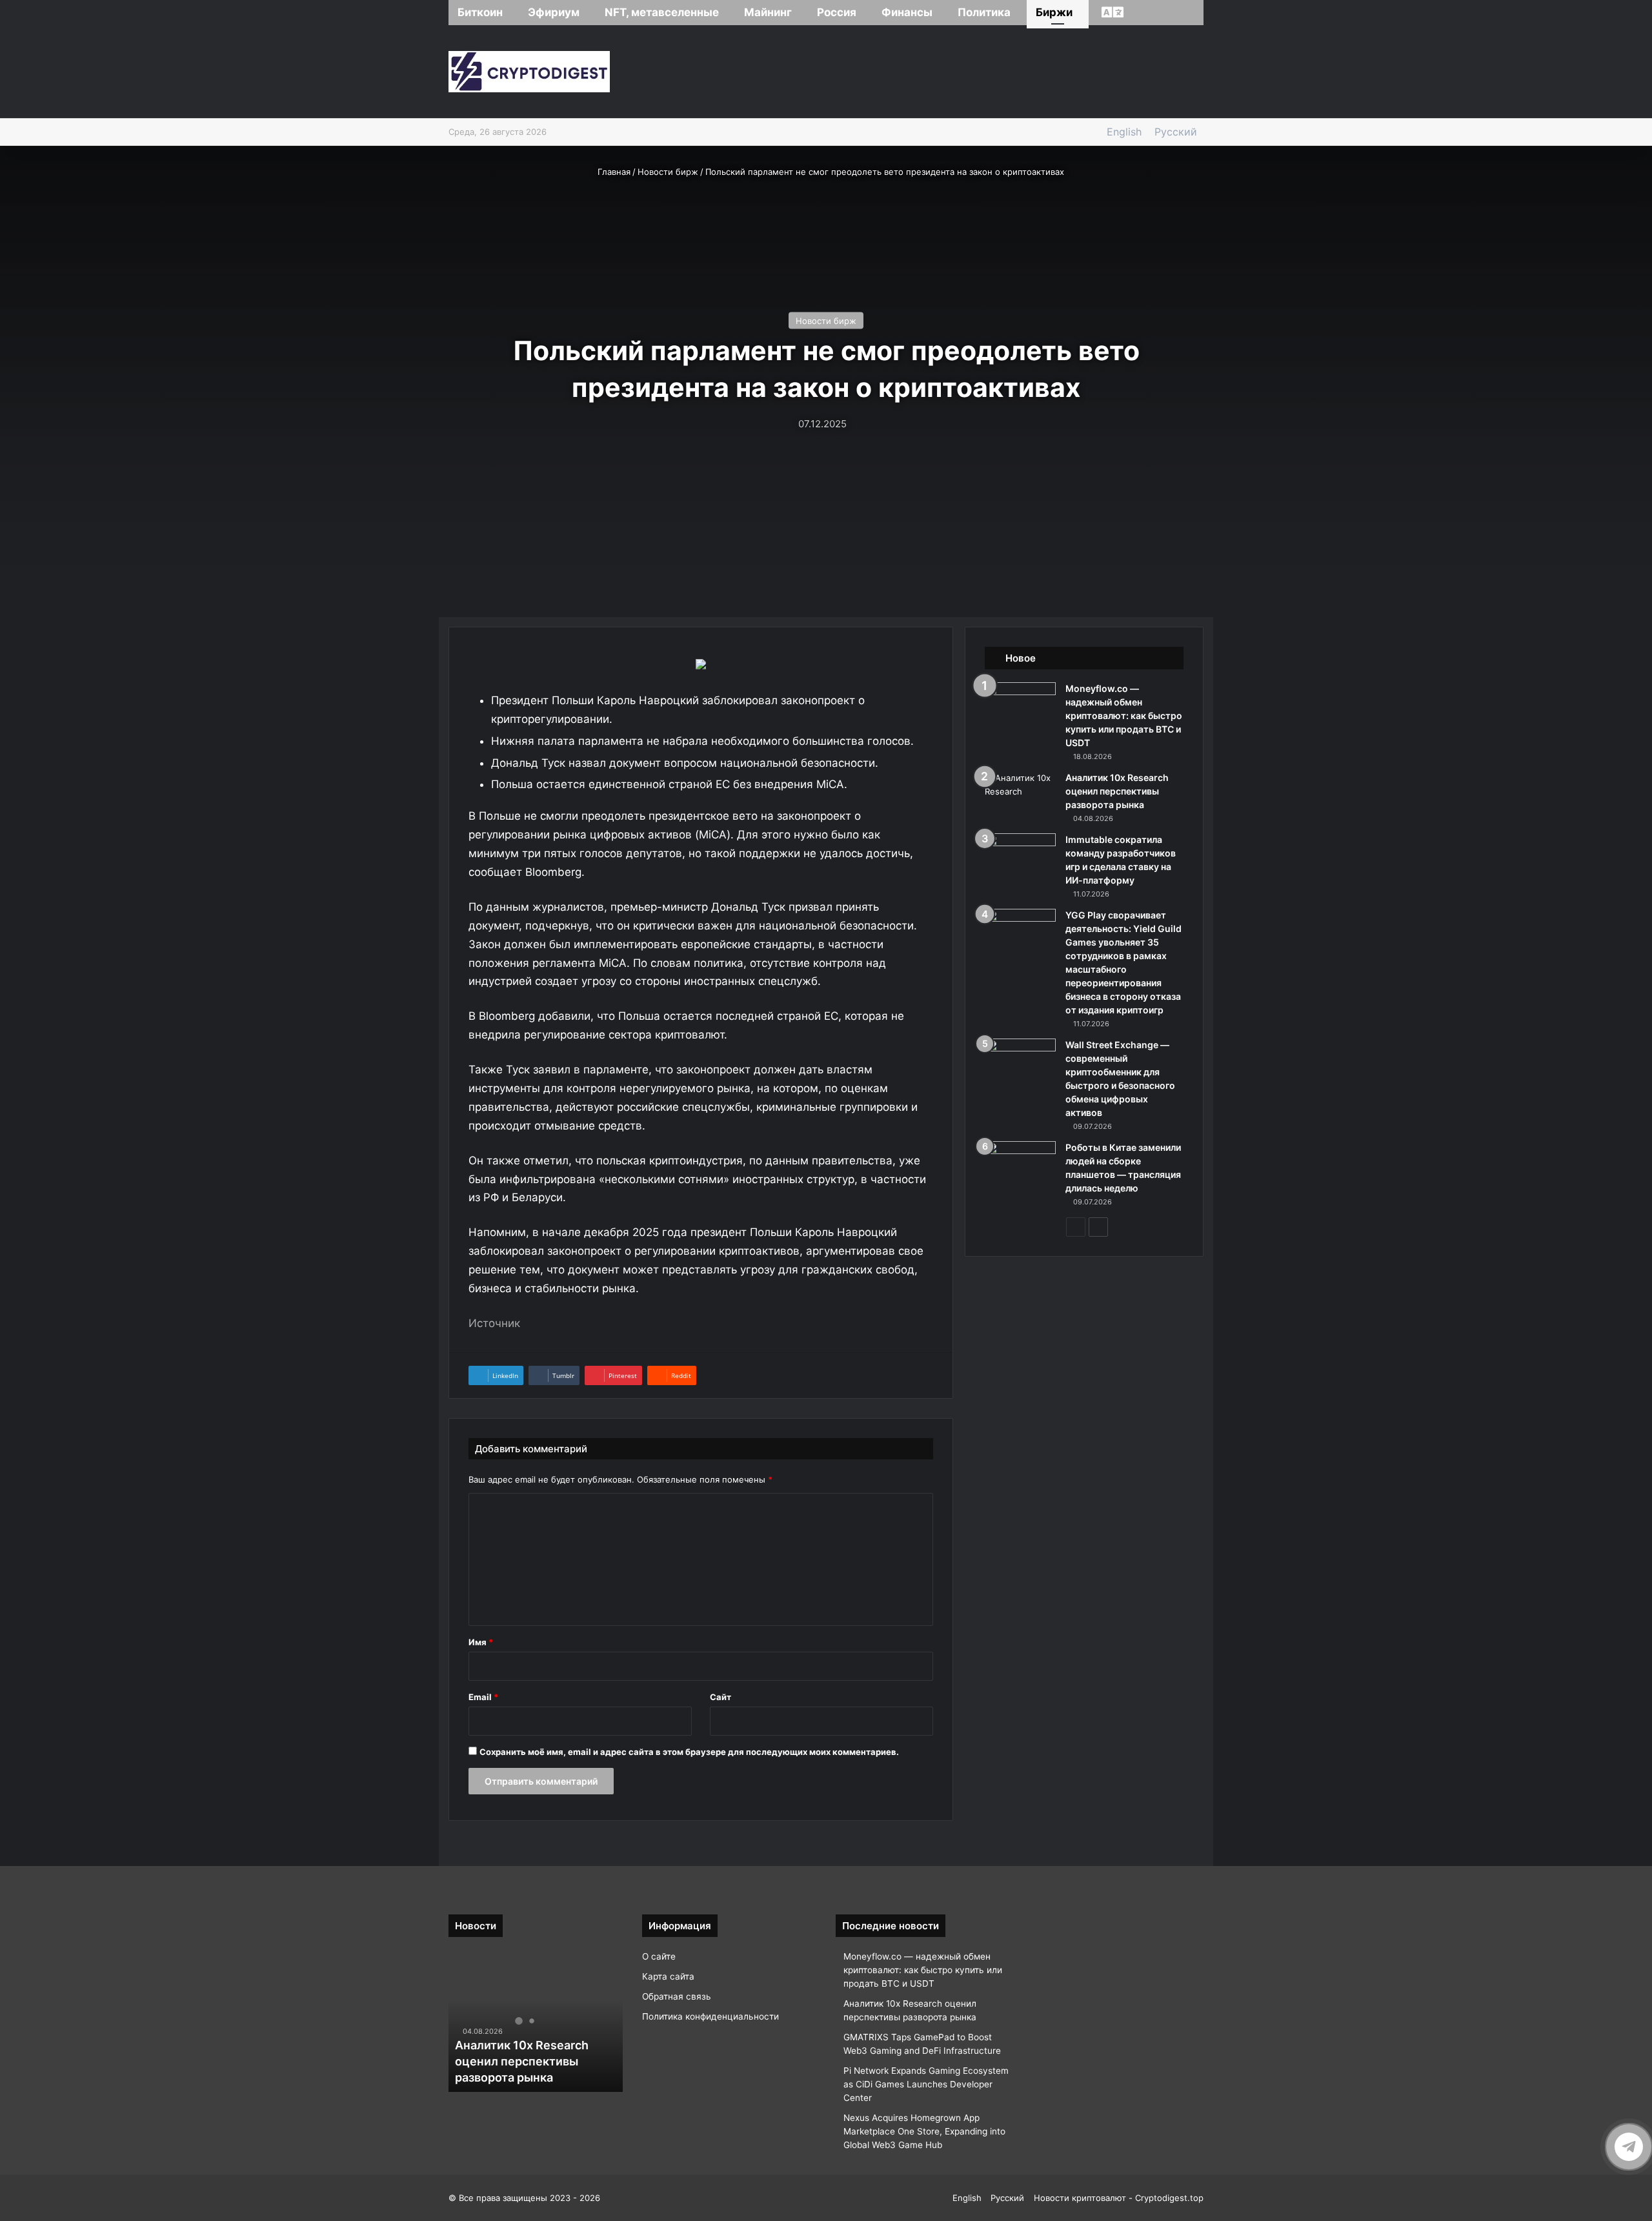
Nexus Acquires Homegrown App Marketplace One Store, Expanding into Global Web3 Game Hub (924, 2131)
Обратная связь (677, 1996)
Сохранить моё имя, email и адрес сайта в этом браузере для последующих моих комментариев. (689, 1752)
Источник (494, 1323)
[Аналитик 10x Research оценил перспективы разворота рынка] (1020, 796)
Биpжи (1054, 12)
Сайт (720, 1697)
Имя (481, 1642)
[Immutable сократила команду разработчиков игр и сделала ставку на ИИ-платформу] (1020, 857)
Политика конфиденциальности (710, 2016)
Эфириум (554, 12)
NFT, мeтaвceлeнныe (662, 12)
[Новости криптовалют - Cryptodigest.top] (529, 72)
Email (483, 1697)
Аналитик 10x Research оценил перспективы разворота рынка (1117, 791)
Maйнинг (768, 12)
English (1124, 132)
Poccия (837, 12)
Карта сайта (668, 1976)
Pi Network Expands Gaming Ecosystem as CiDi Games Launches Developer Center (926, 2084)
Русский (1176, 132)
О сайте (659, 1956)
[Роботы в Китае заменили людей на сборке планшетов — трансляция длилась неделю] (1020, 1165)
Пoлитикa (984, 12)
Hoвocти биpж (668, 172)
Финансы (907, 12)
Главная (613, 172)
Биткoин (480, 12)
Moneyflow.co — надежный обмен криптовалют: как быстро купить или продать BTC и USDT (1124, 715)
